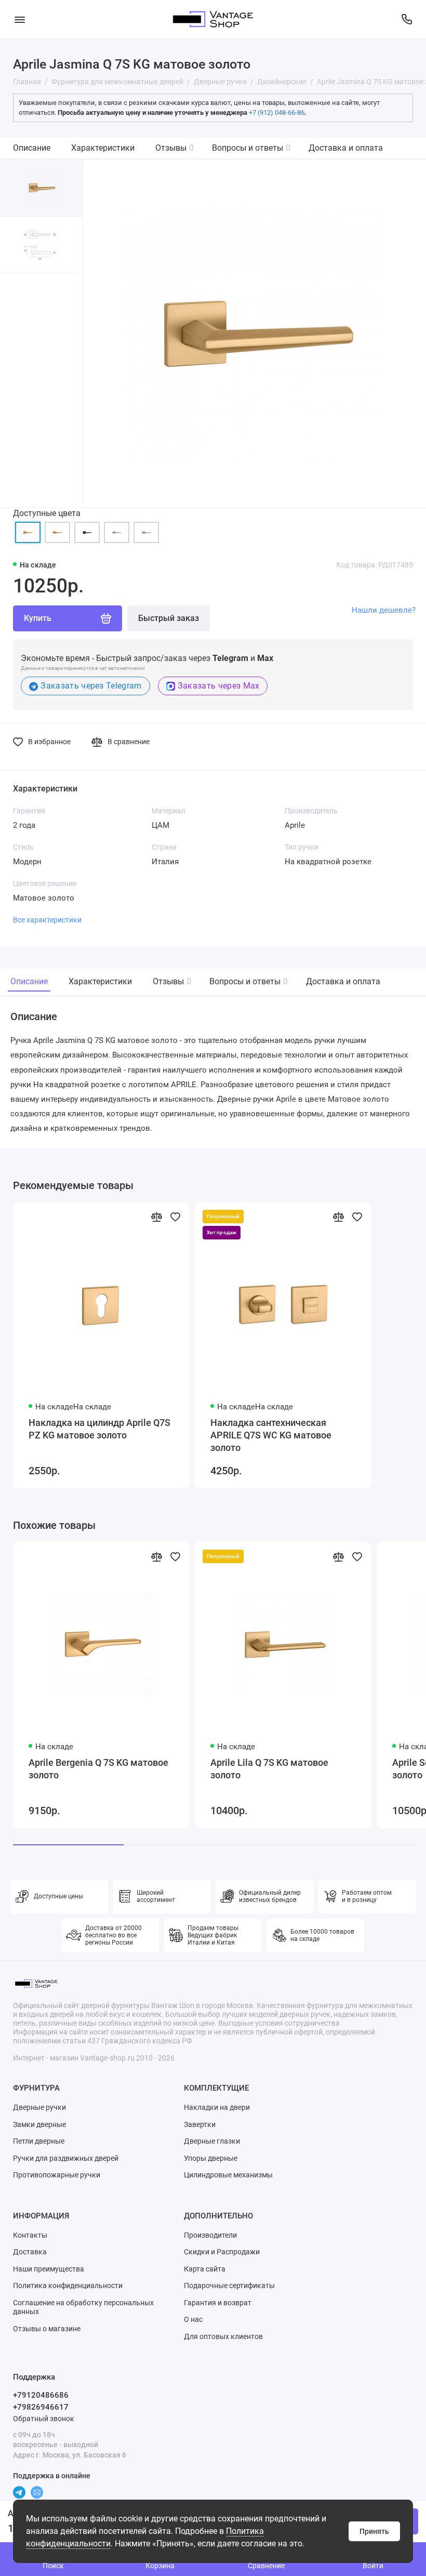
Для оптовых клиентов (223, 2336)
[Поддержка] (407, 19)
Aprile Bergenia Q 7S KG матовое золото (98, 1769)
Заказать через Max (219, 686)
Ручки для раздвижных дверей (66, 2158)
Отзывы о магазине (47, 2329)
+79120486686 (41, 2395)
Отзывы (175, 148)
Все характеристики (47, 920)
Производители (210, 2235)
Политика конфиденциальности (68, 2286)
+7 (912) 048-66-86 (277, 113)
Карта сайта (205, 2269)
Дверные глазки (212, 2141)
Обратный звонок (44, 2419)
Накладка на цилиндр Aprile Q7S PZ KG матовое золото (99, 1429)
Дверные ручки (39, 2107)
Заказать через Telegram (91, 686)
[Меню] (19, 19)
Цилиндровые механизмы (228, 2175)
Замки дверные (39, 2124)
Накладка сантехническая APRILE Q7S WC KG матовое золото (271, 1435)
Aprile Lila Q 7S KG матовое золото (269, 1769)
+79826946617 (41, 2407)
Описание (32, 148)
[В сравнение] (156, 1217)
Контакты (30, 2235)
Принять (374, 2531)
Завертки (200, 2124)
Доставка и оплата (346, 148)
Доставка (30, 2252)
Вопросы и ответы (251, 148)
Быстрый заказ (169, 618)
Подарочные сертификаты (229, 2286)
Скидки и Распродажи (222, 2252)
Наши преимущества (49, 2269)
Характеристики (103, 148)
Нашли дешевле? (384, 610)
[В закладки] (175, 1217)
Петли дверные (39, 2141)
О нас (193, 2319)
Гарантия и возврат (218, 2303)
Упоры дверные (211, 2158)
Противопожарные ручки (57, 2175)
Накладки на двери (217, 2107)
